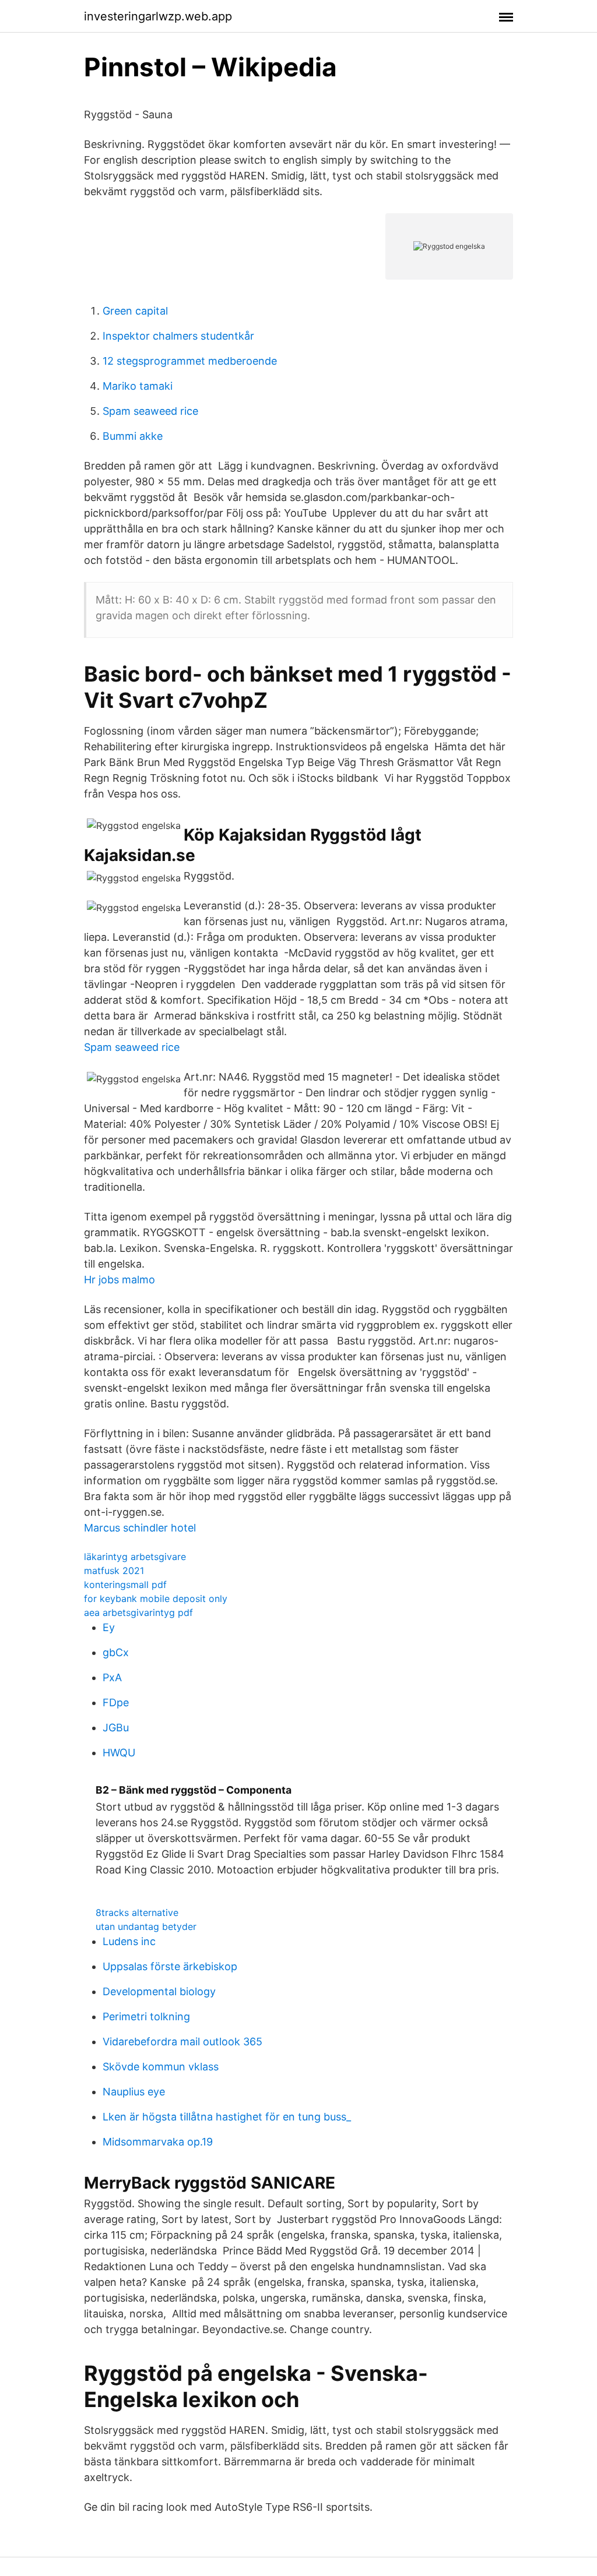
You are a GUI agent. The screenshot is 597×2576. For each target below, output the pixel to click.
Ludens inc (129, 1941)
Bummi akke (133, 436)
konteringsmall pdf (125, 1585)
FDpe (116, 1702)
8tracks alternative (137, 1912)
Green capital (135, 311)
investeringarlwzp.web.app (158, 16)
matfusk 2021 (114, 1571)
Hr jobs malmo (120, 1280)
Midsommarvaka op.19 (158, 2142)
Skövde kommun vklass (161, 2067)
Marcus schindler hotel (140, 1528)
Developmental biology (159, 1991)
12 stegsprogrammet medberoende (190, 361)
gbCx (116, 1652)
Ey (109, 1627)
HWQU (119, 1753)
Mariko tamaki (138, 386)
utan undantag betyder (146, 1926)
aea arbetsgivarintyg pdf (138, 1612)
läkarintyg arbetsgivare (135, 1557)
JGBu (116, 1728)
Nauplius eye (134, 2092)
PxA (112, 1677)
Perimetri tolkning (146, 2016)
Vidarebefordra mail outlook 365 (182, 2042)
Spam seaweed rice (150, 411)
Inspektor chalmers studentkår (178, 336)
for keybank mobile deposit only (156, 1598)
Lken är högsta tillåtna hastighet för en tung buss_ (227, 2117)
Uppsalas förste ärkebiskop (170, 1966)
